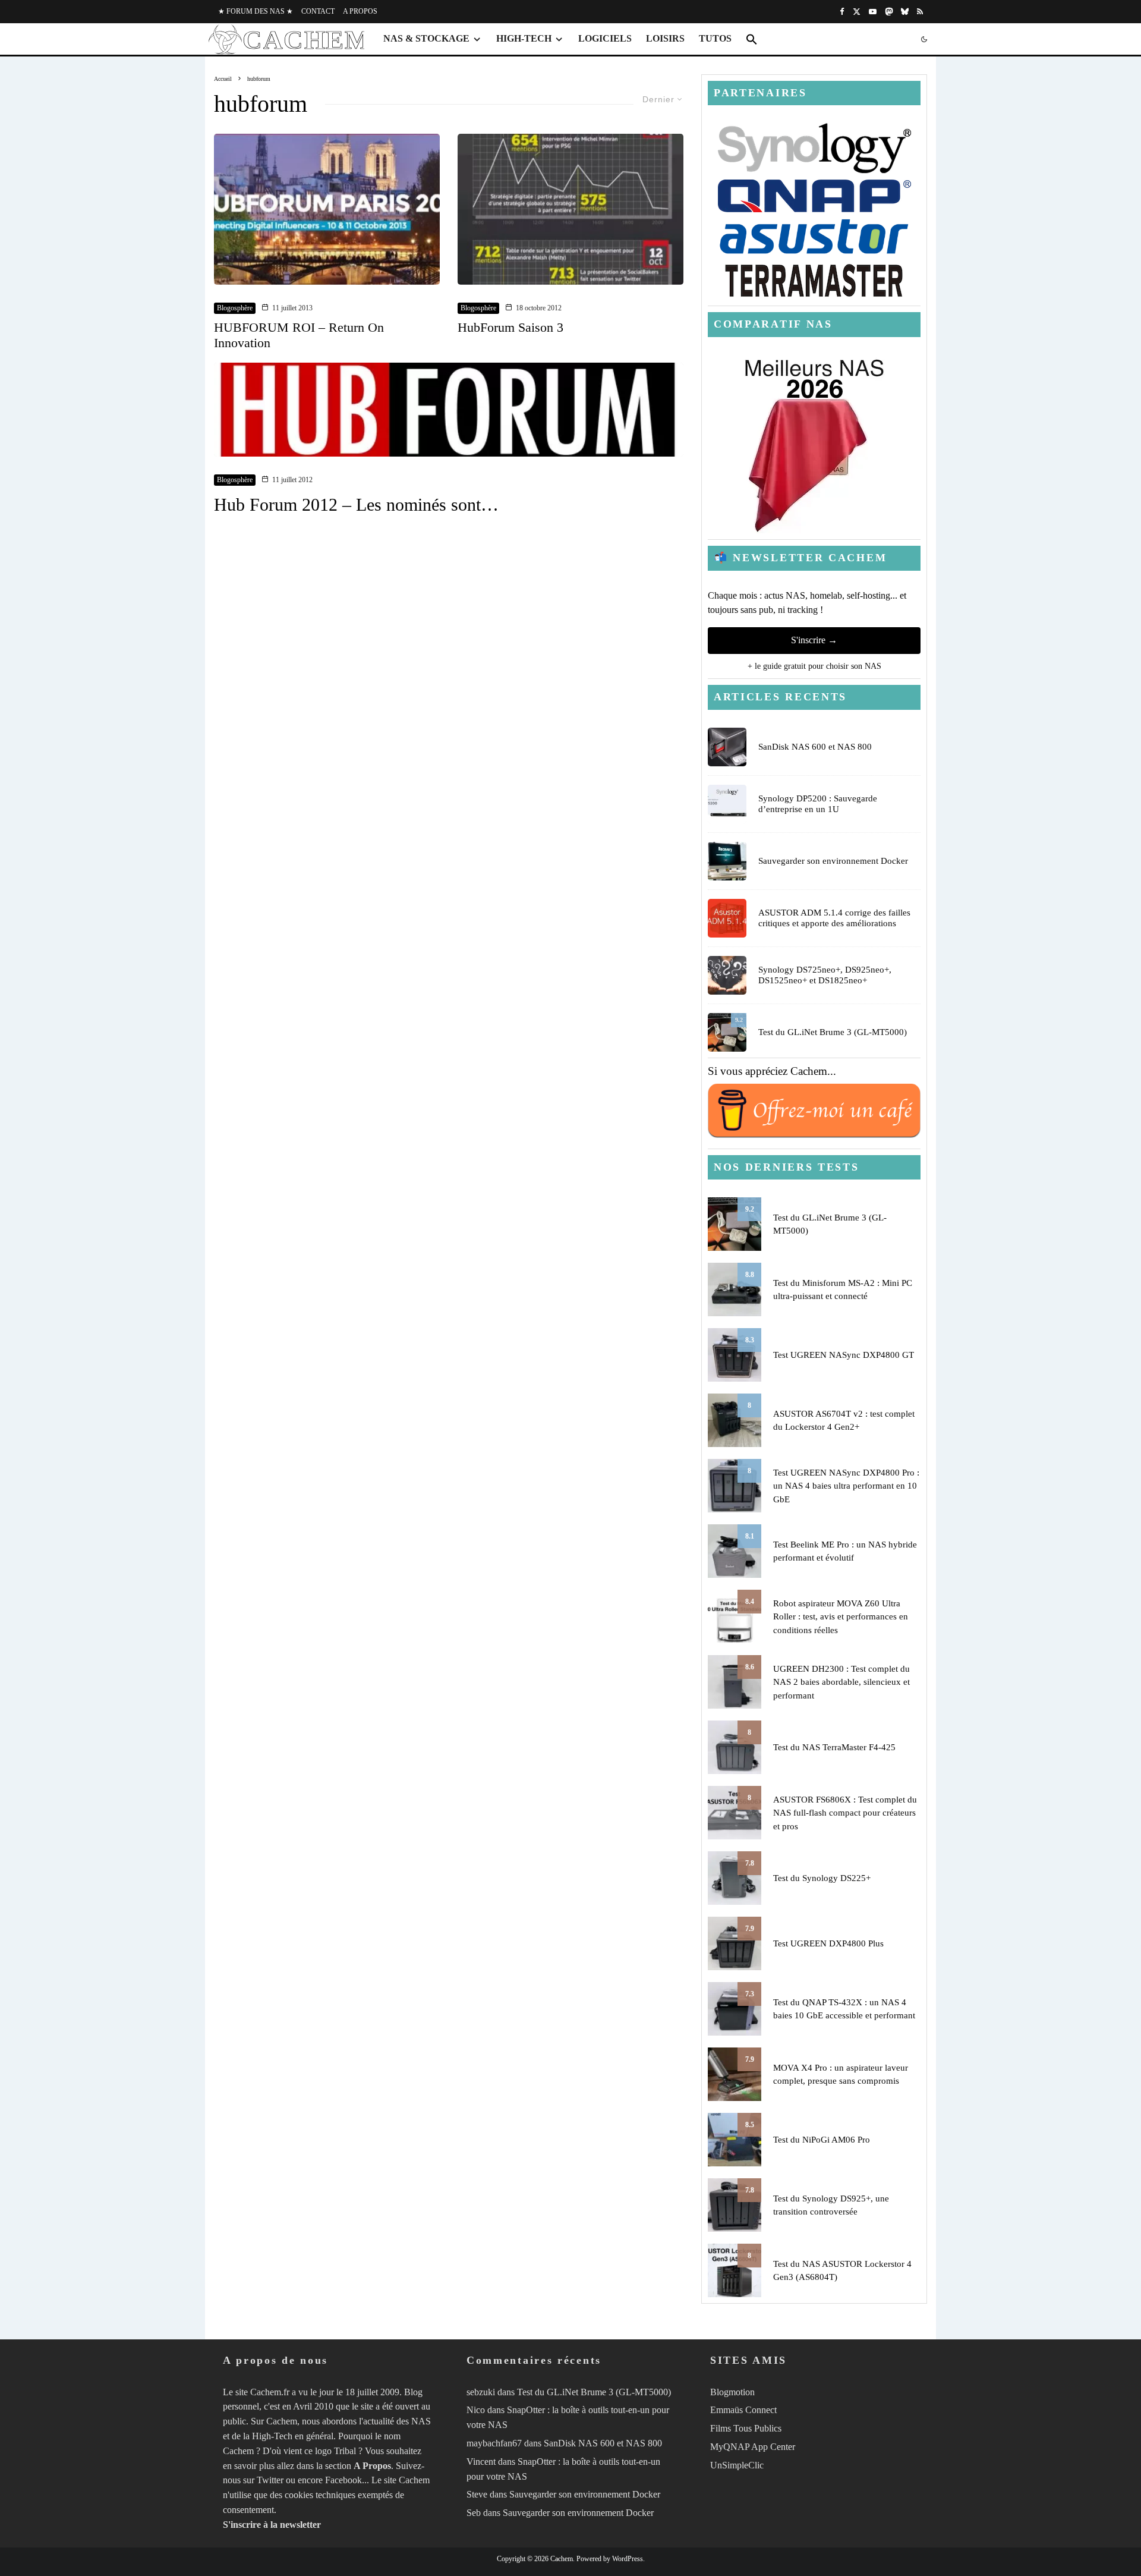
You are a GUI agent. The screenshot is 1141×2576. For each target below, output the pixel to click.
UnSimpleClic (737, 2465)
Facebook (343, 2481)
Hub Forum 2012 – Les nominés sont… (356, 504)
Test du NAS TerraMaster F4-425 (834, 1747)
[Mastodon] (889, 12)
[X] (857, 12)
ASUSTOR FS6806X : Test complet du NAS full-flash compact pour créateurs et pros (845, 1813)
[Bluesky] (905, 12)
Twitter (270, 2481)
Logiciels (605, 38)
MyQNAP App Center (753, 2447)
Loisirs (665, 38)
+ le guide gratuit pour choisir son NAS (814, 666)
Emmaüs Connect (743, 2410)
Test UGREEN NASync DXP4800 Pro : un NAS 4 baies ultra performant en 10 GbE (846, 1486)
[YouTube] (873, 12)
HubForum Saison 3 (510, 327)
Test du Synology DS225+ (822, 1878)
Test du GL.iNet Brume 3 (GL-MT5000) (833, 1032)
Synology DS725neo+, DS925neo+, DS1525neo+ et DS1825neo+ (825, 975)
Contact (318, 11)
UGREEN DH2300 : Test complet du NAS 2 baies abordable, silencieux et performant (841, 1682)
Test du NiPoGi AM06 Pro (822, 2140)
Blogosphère (235, 308)
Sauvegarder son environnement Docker (833, 861)
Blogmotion (732, 2392)
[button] (752, 39)
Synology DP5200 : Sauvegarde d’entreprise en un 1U (818, 804)
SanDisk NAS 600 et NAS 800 (815, 747)
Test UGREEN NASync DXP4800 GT (844, 1355)
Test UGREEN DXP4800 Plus (828, 1943)
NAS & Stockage (426, 38)
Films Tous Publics (746, 2428)
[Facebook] (842, 12)
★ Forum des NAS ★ (256, 11)
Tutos (715, 38)
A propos (360, 11)
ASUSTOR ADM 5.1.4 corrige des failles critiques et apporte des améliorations (834, 918)
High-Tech (524, 38)
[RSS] (920, 12)
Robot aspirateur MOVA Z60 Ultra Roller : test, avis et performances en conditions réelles (841, 1617)
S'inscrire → (814, 640)
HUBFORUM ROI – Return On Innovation (299, 335)
